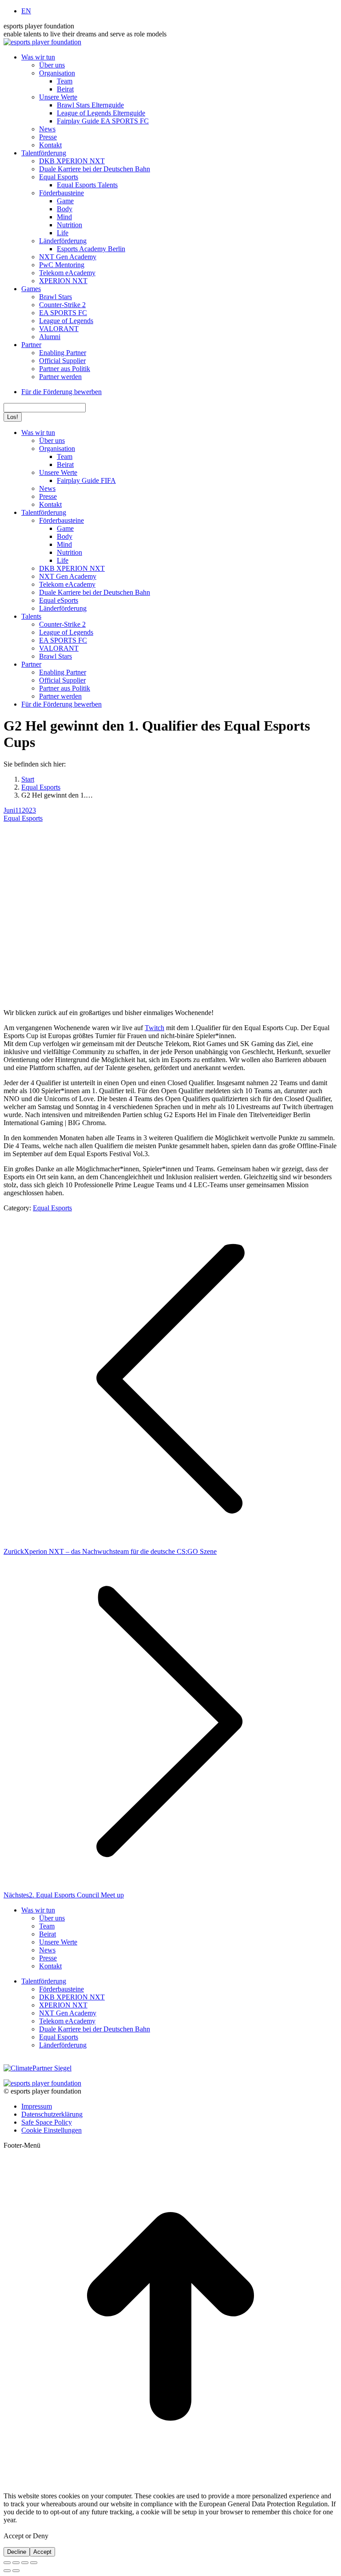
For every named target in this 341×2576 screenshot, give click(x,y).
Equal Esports (23, 818)
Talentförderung (44, 1981)
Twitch (155, 1028)
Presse (48, 1958)
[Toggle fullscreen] (25, 2563)
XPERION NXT (63, 2005)
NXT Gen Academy (68, 2013)
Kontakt (50, 1966)
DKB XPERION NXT (72, 1997)
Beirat (48, 1934)
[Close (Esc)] (7, 2563)
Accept (42, 2552)
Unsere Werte (58, 1942)
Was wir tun (38, 1910)
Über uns (52, 1918)
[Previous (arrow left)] (7, 2571)
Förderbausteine (61, 1989)
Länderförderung (63, 2045)
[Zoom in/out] (34, 2563)
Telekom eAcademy (67, 2021)
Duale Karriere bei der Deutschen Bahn (95, 2029)
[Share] (16, 2563)
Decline (17, 2552)
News (47, 1950)
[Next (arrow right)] (16, 2571)
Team (47, 1926)
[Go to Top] (170, 2481)
